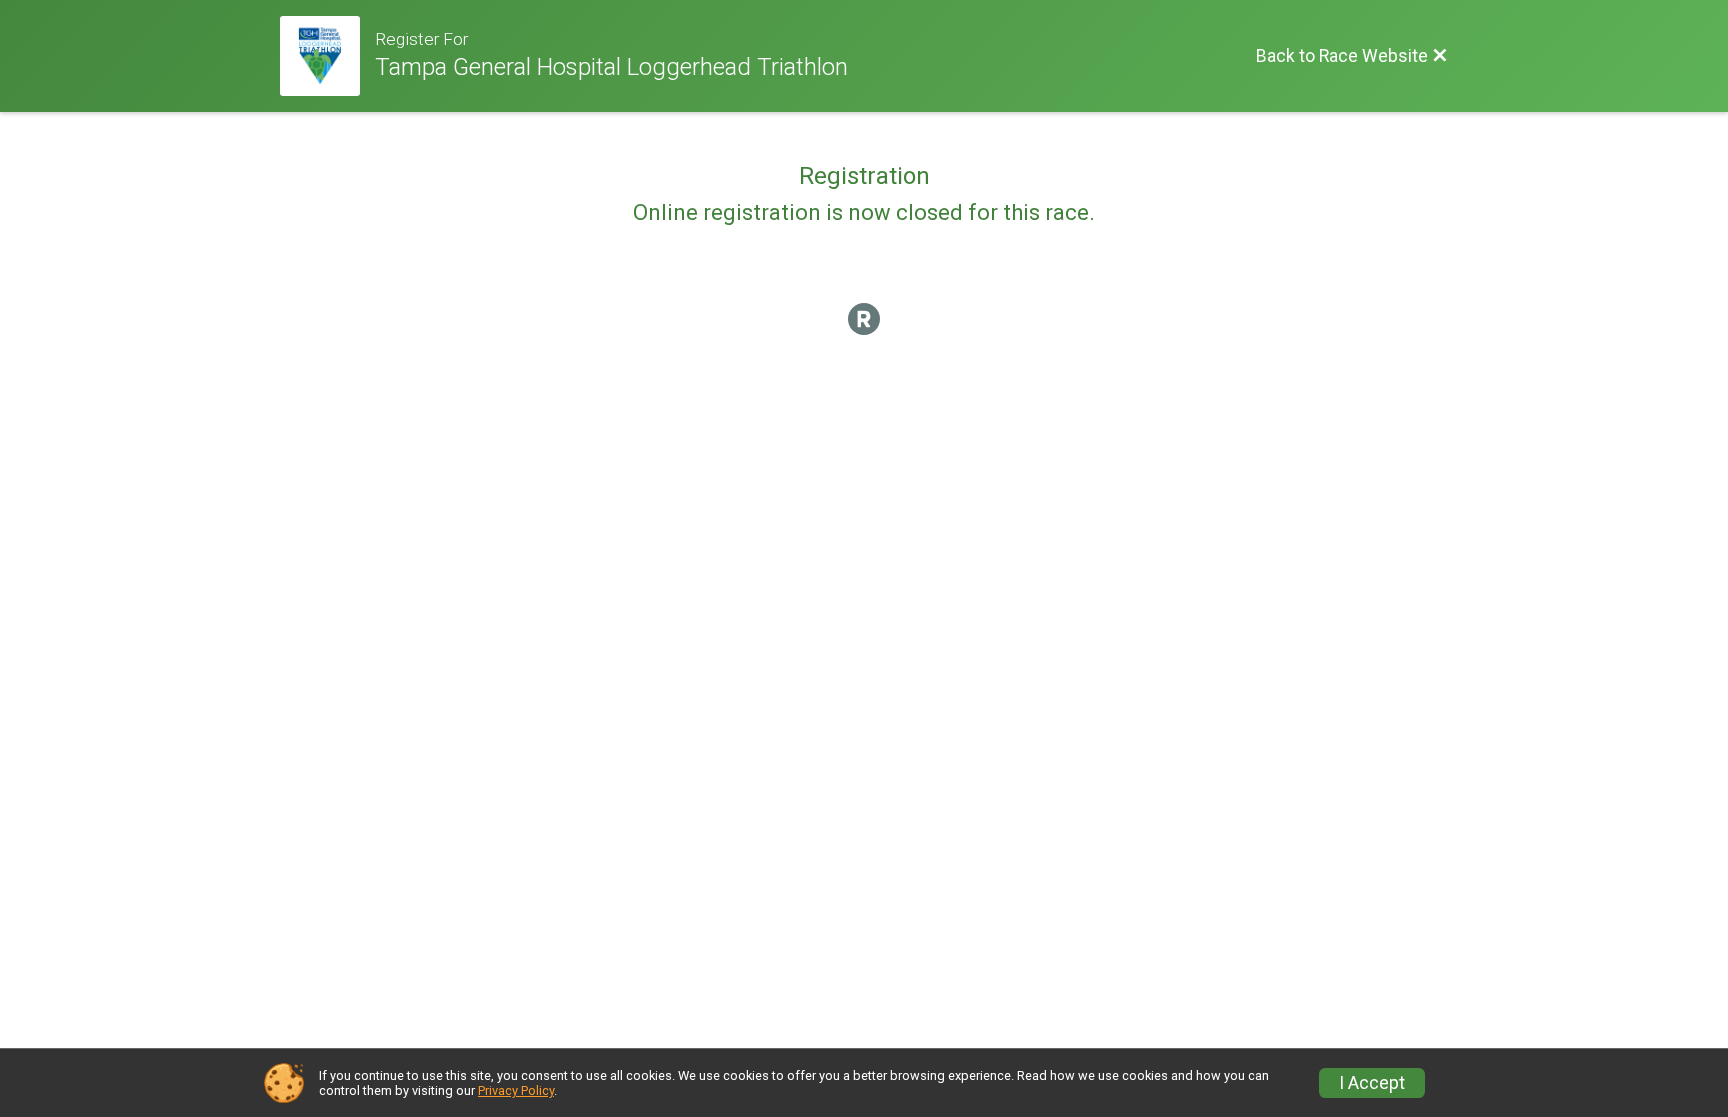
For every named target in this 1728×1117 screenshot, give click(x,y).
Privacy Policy (516, 1090)
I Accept (1372, 1083)
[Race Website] (327, 56)
